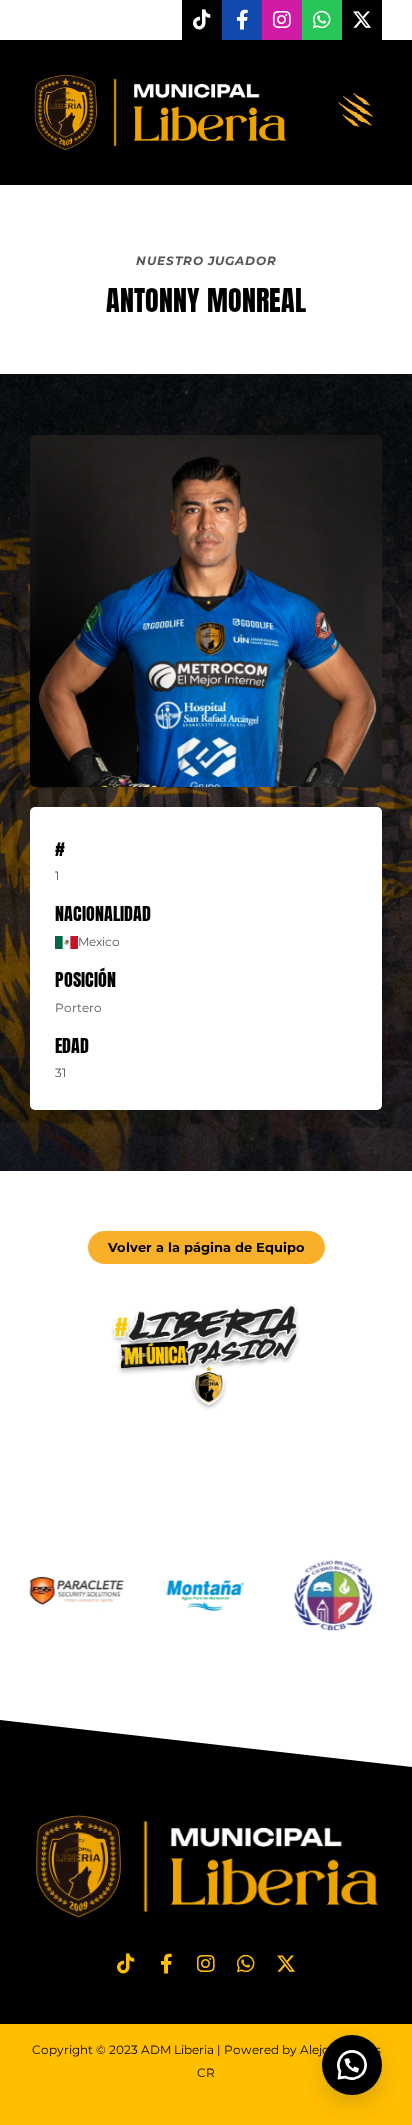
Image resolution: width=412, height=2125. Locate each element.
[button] (356, 112)
